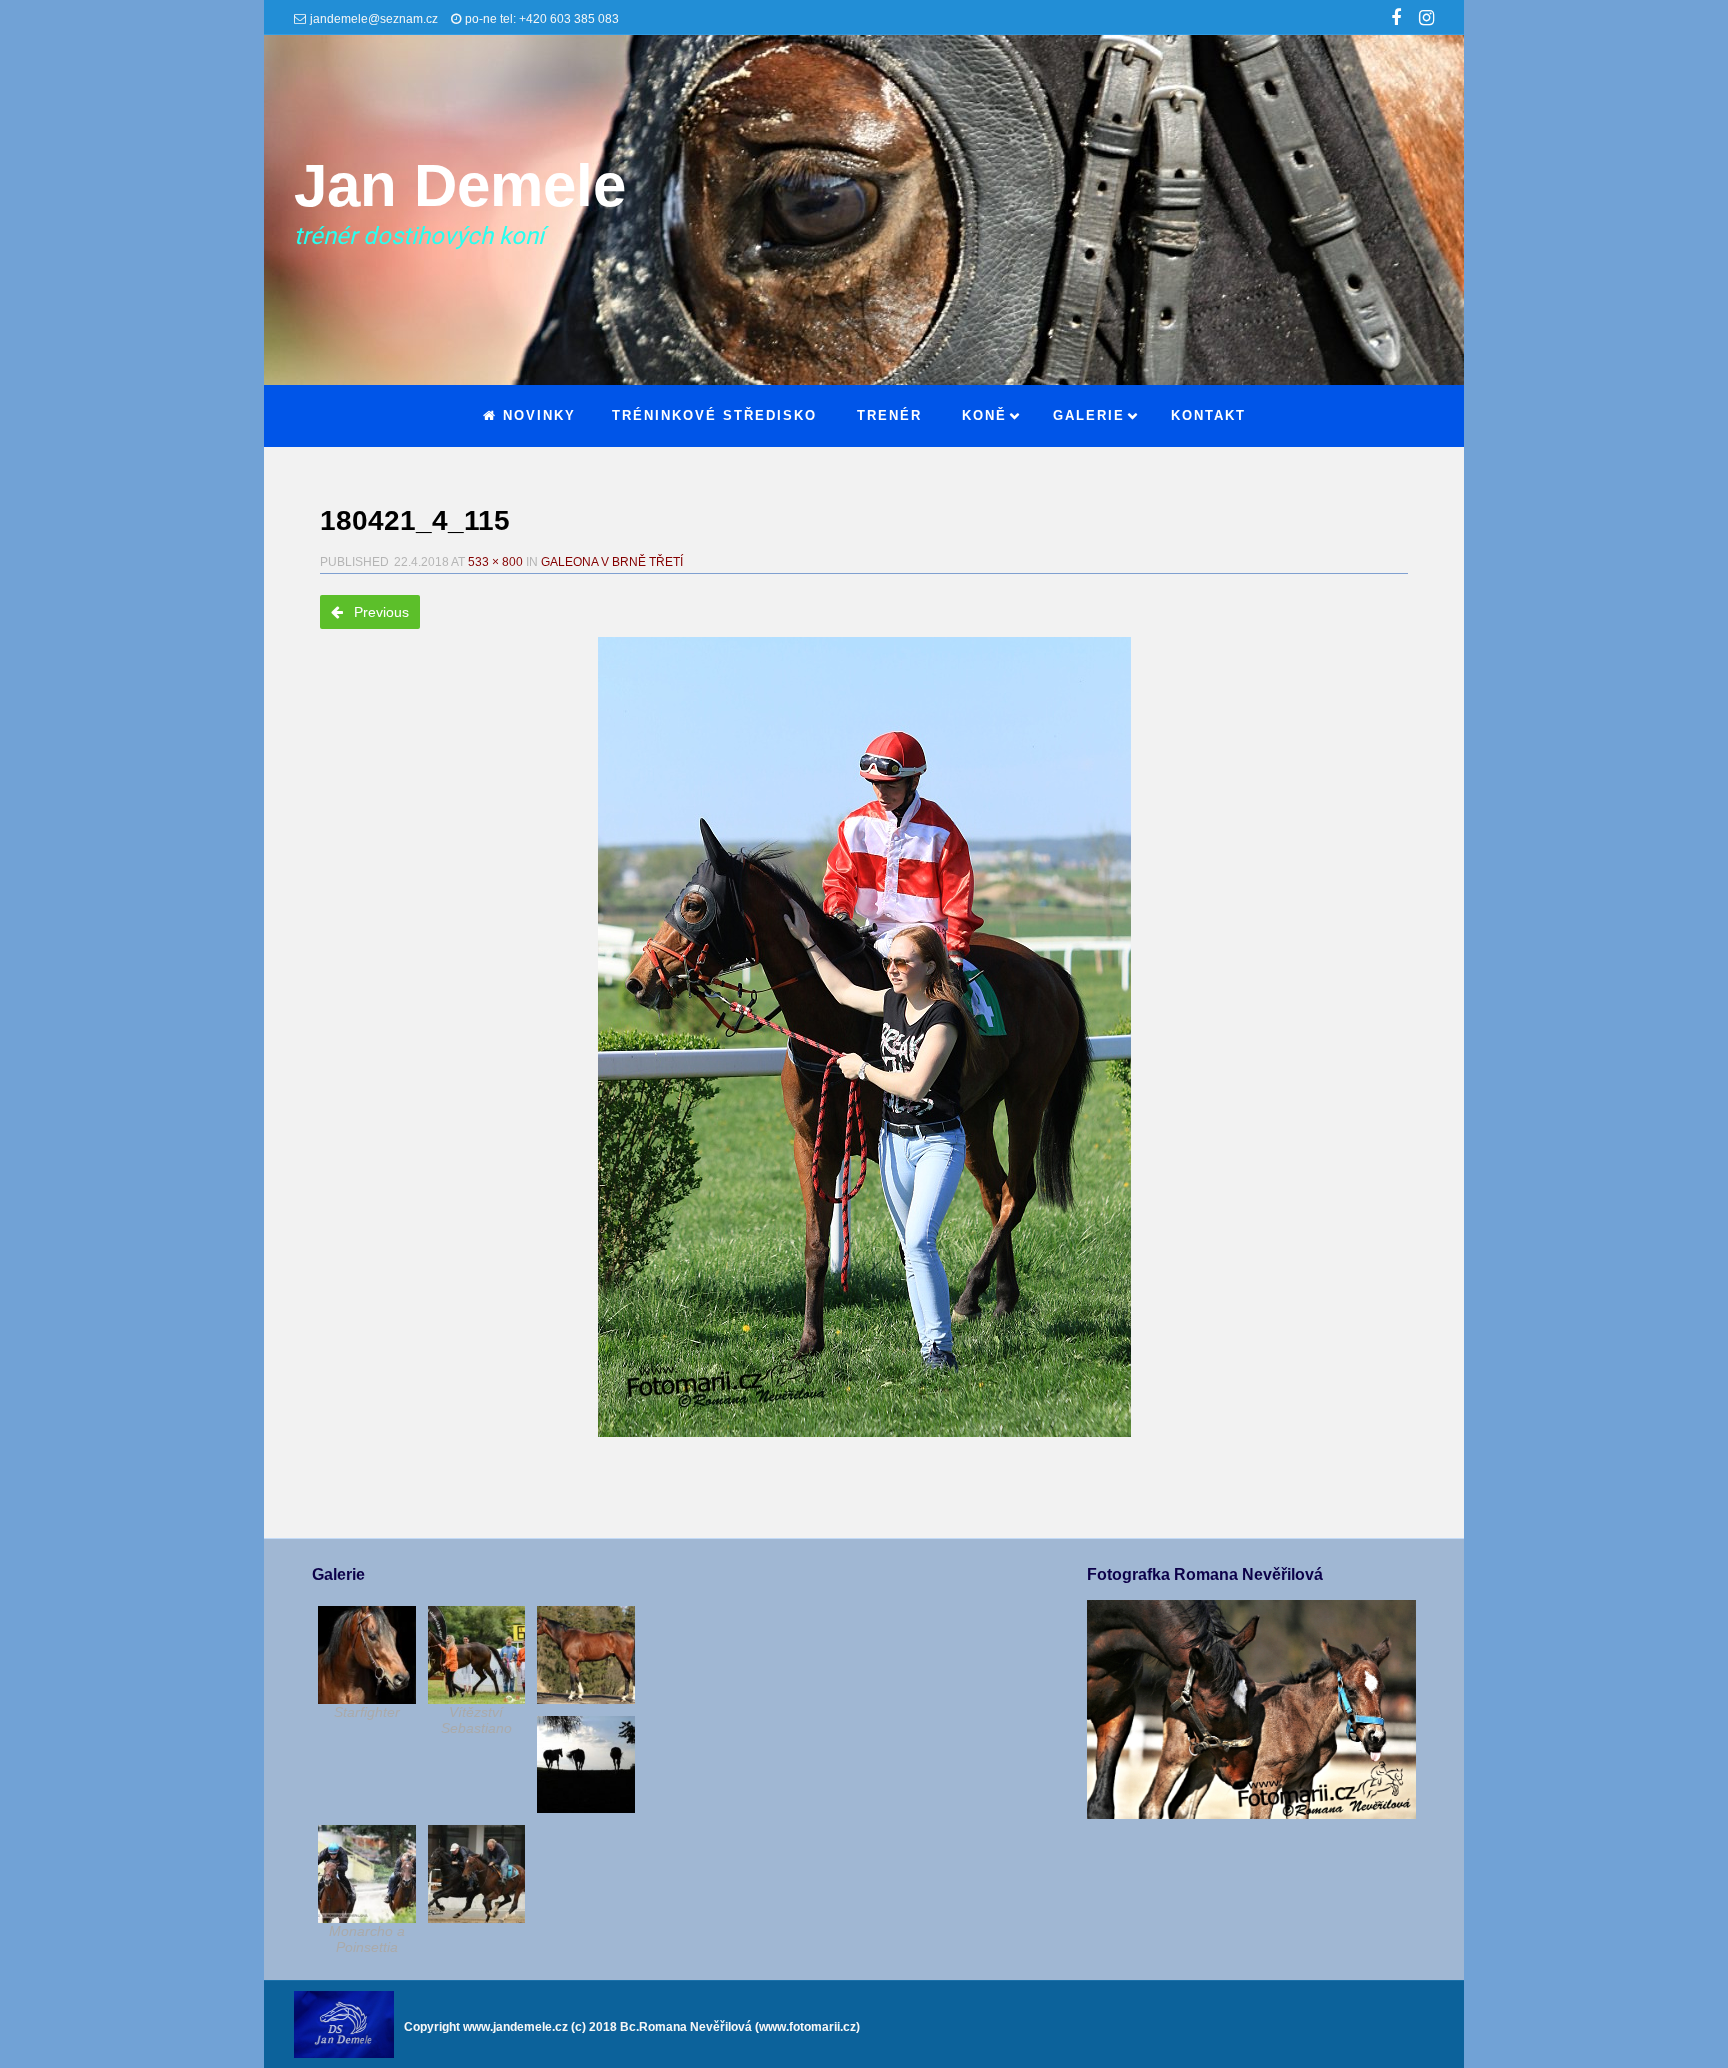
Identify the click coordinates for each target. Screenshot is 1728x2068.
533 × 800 (495, 562)
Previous (379, 612)
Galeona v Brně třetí (612, 562)
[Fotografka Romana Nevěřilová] (1251, 1814)
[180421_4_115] (864, 1037)
